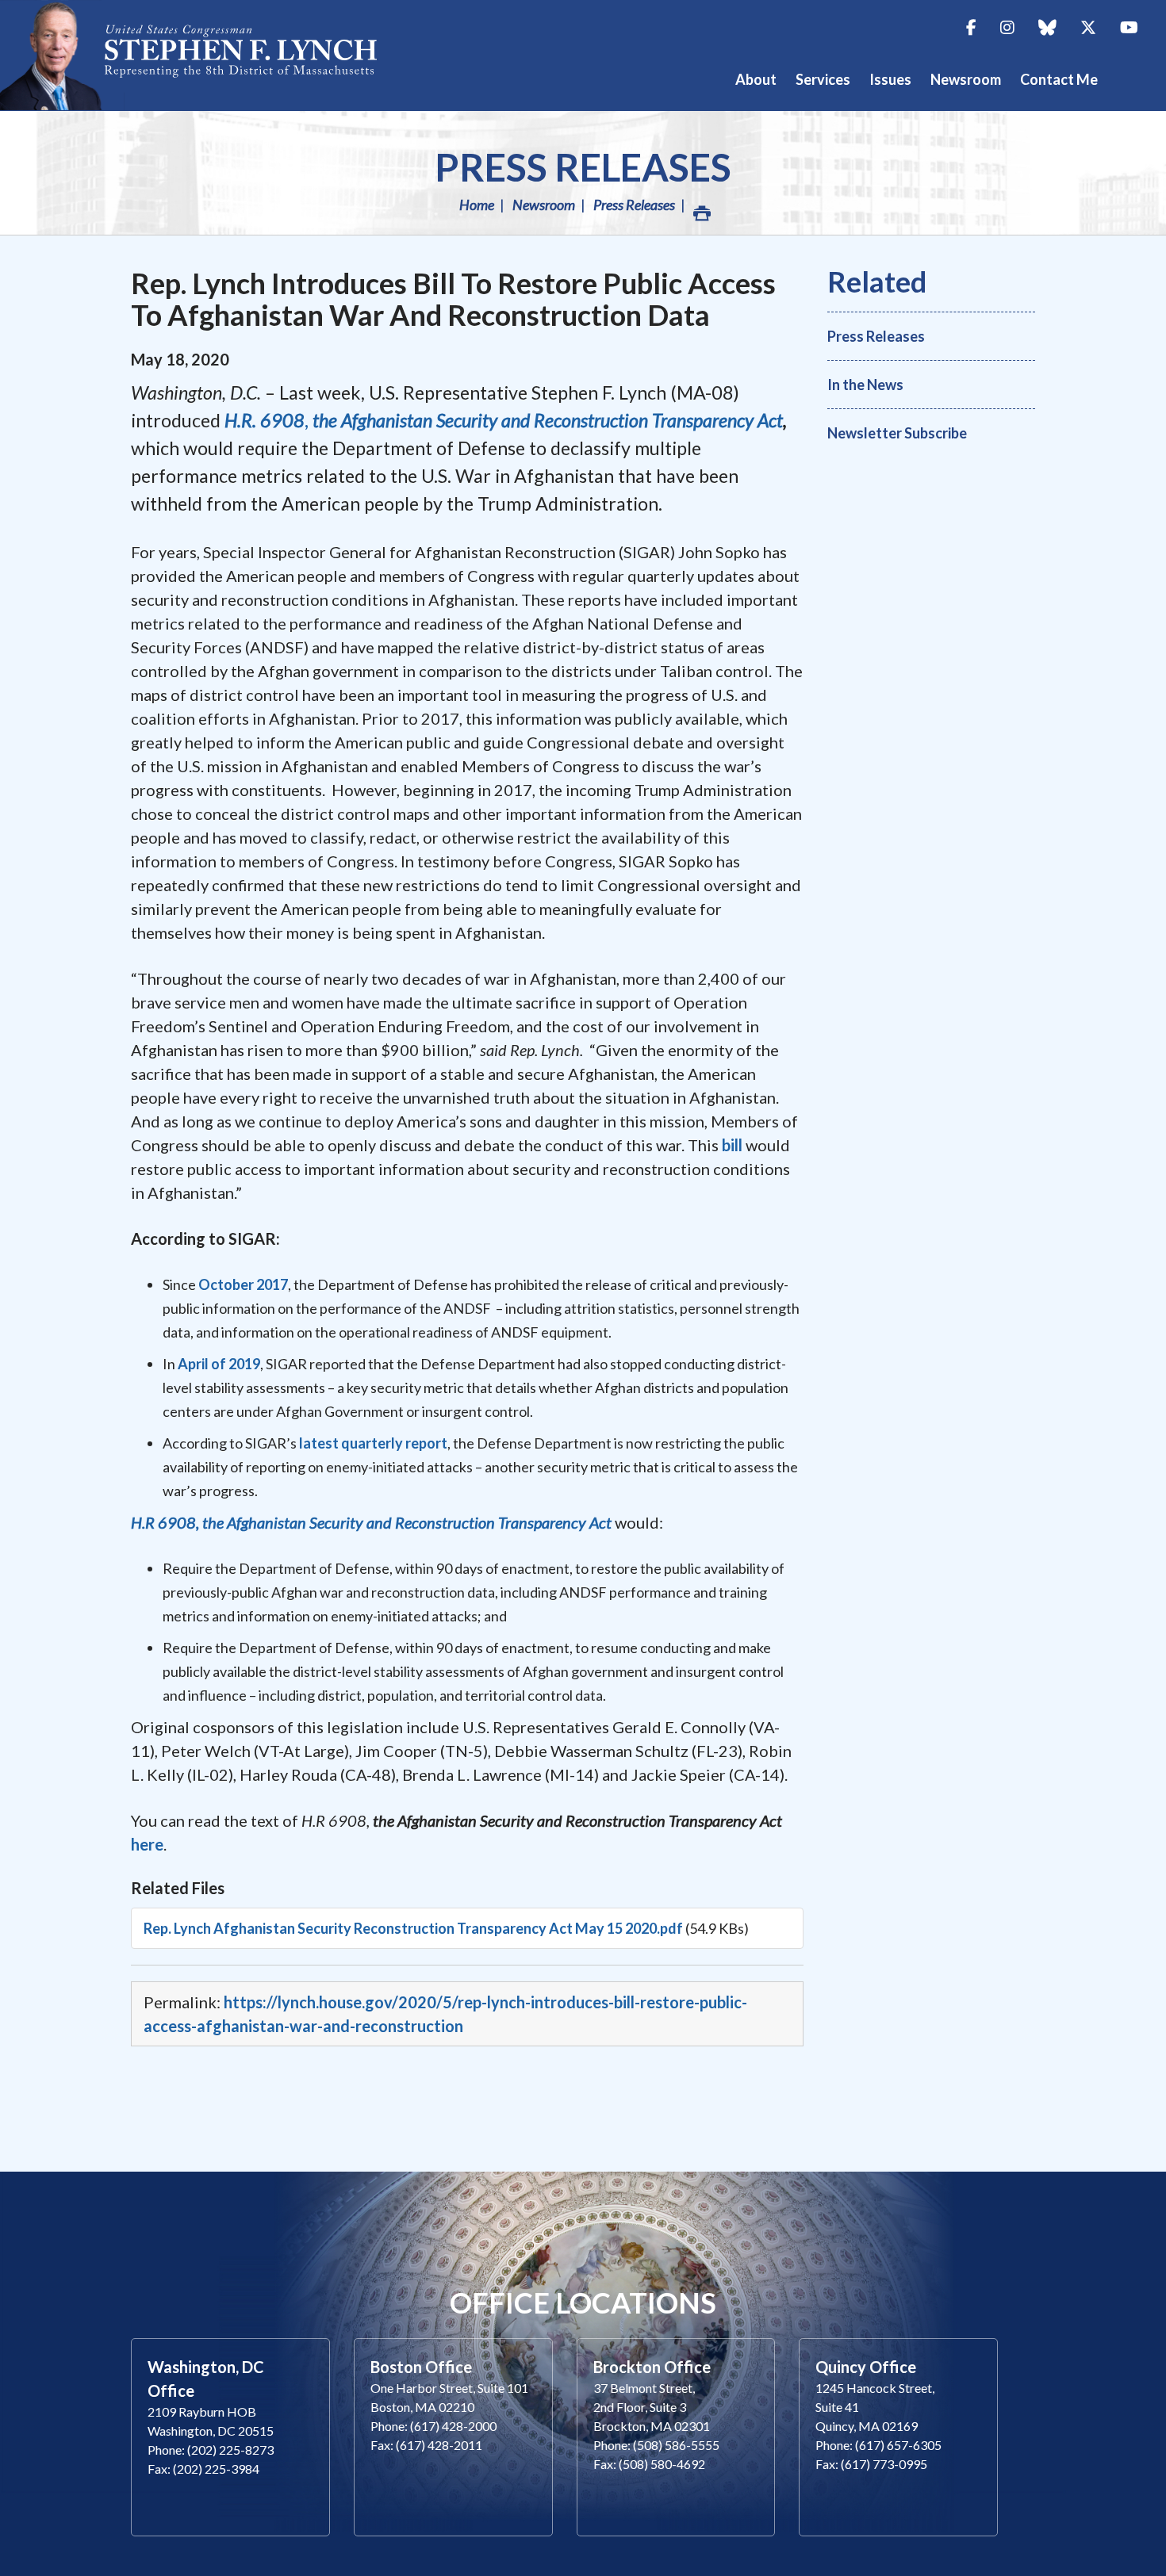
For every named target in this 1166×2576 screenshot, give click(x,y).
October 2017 (243, 1284)
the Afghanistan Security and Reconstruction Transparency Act (548, 420)
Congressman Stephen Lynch (206, 55)
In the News (865, 385)
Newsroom (544, 205)
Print (700, 205)
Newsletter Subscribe (897, 433)
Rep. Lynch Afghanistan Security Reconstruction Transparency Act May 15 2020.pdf (413, 1928)
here (147, 1844)
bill (734, 1145)
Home (477, 205)
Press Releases (583, 167)
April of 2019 (219, 1364)
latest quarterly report (373, 1443)
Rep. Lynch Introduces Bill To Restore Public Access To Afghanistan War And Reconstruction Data (453, 299)
